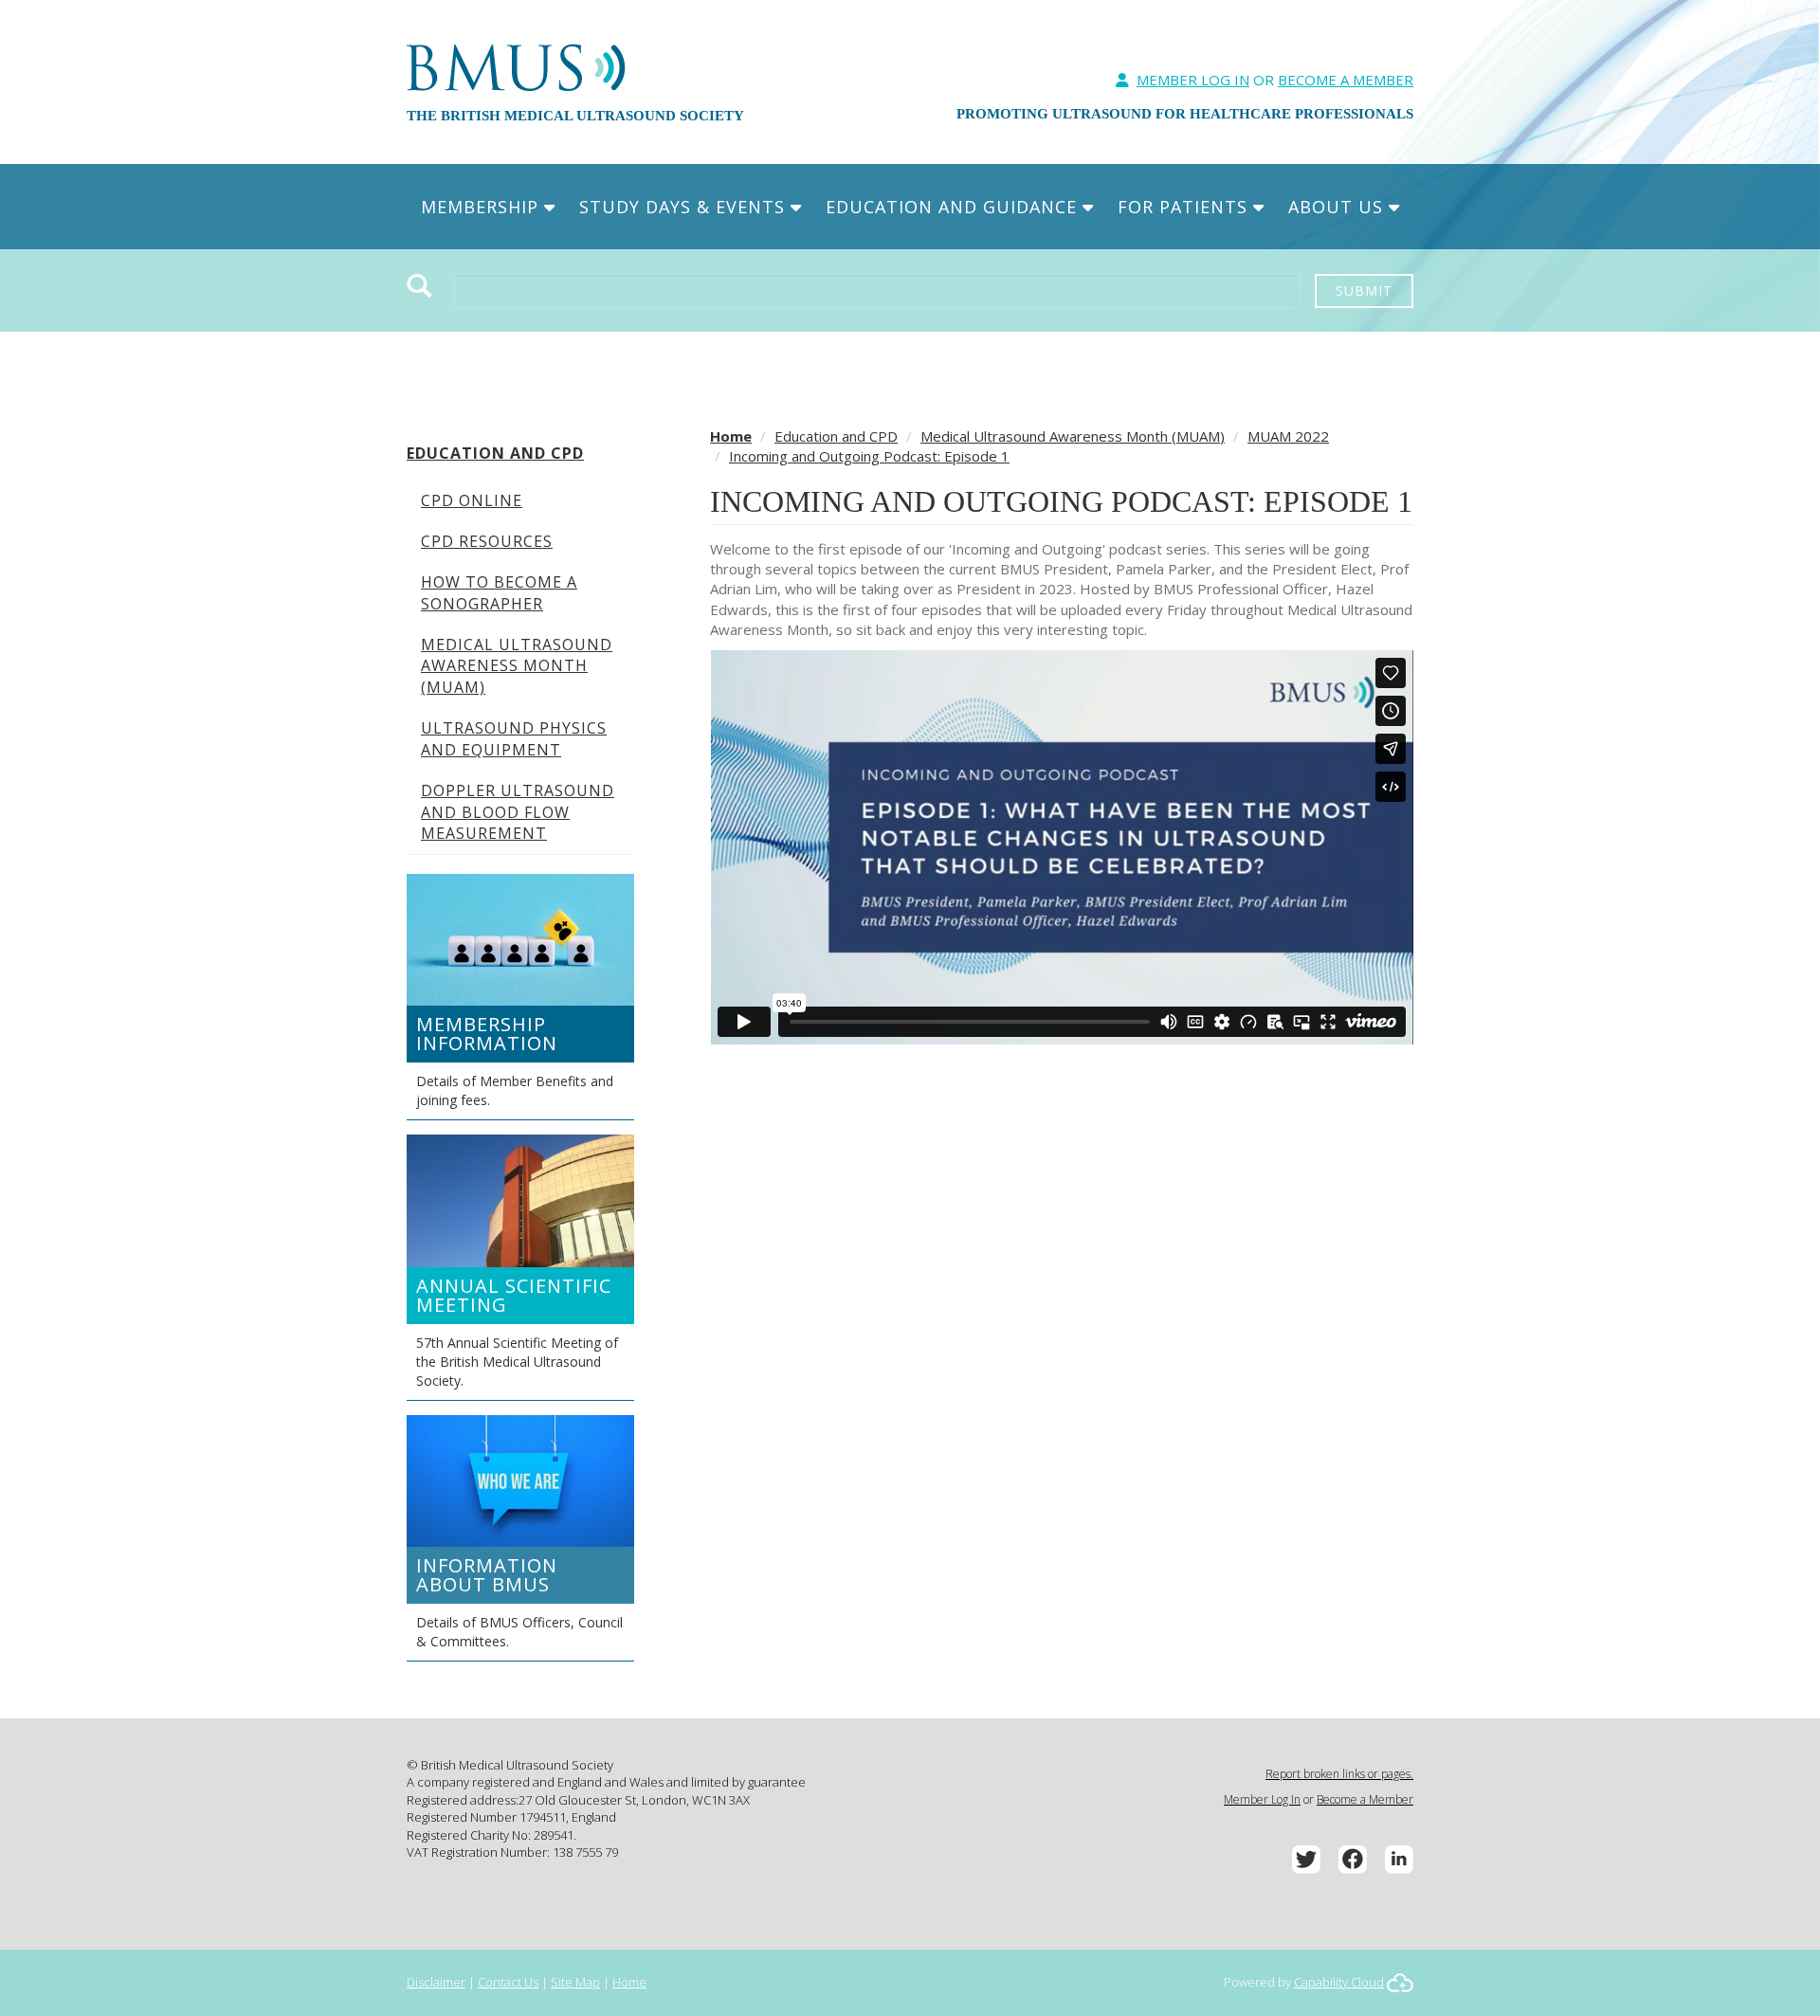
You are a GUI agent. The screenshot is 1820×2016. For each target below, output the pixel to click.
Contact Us (508, 1982)
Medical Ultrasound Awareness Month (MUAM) (517, 666)
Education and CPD (495, 453)
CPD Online (472, 500)
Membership (482, 207)
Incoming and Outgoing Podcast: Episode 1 (869, 456)
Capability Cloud (1339, 1982)
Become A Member (1346, 80)
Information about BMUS (487, 1575)
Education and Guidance (954, 207)
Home (731, 436)
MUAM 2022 (1288, 436)
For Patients (1185, 207)
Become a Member (1365, 1799)
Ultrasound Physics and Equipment (514, 739)
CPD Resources (487, 541)
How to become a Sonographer (499, 593)
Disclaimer (436, 1982)
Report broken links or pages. (1339, 1774)
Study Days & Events (685, 207)
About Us (1338, 207)
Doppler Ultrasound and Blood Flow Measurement (518, 812)
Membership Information (487, 1034)
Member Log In (1193, 80)
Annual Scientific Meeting (514, 1295)
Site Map (575, 1982)
